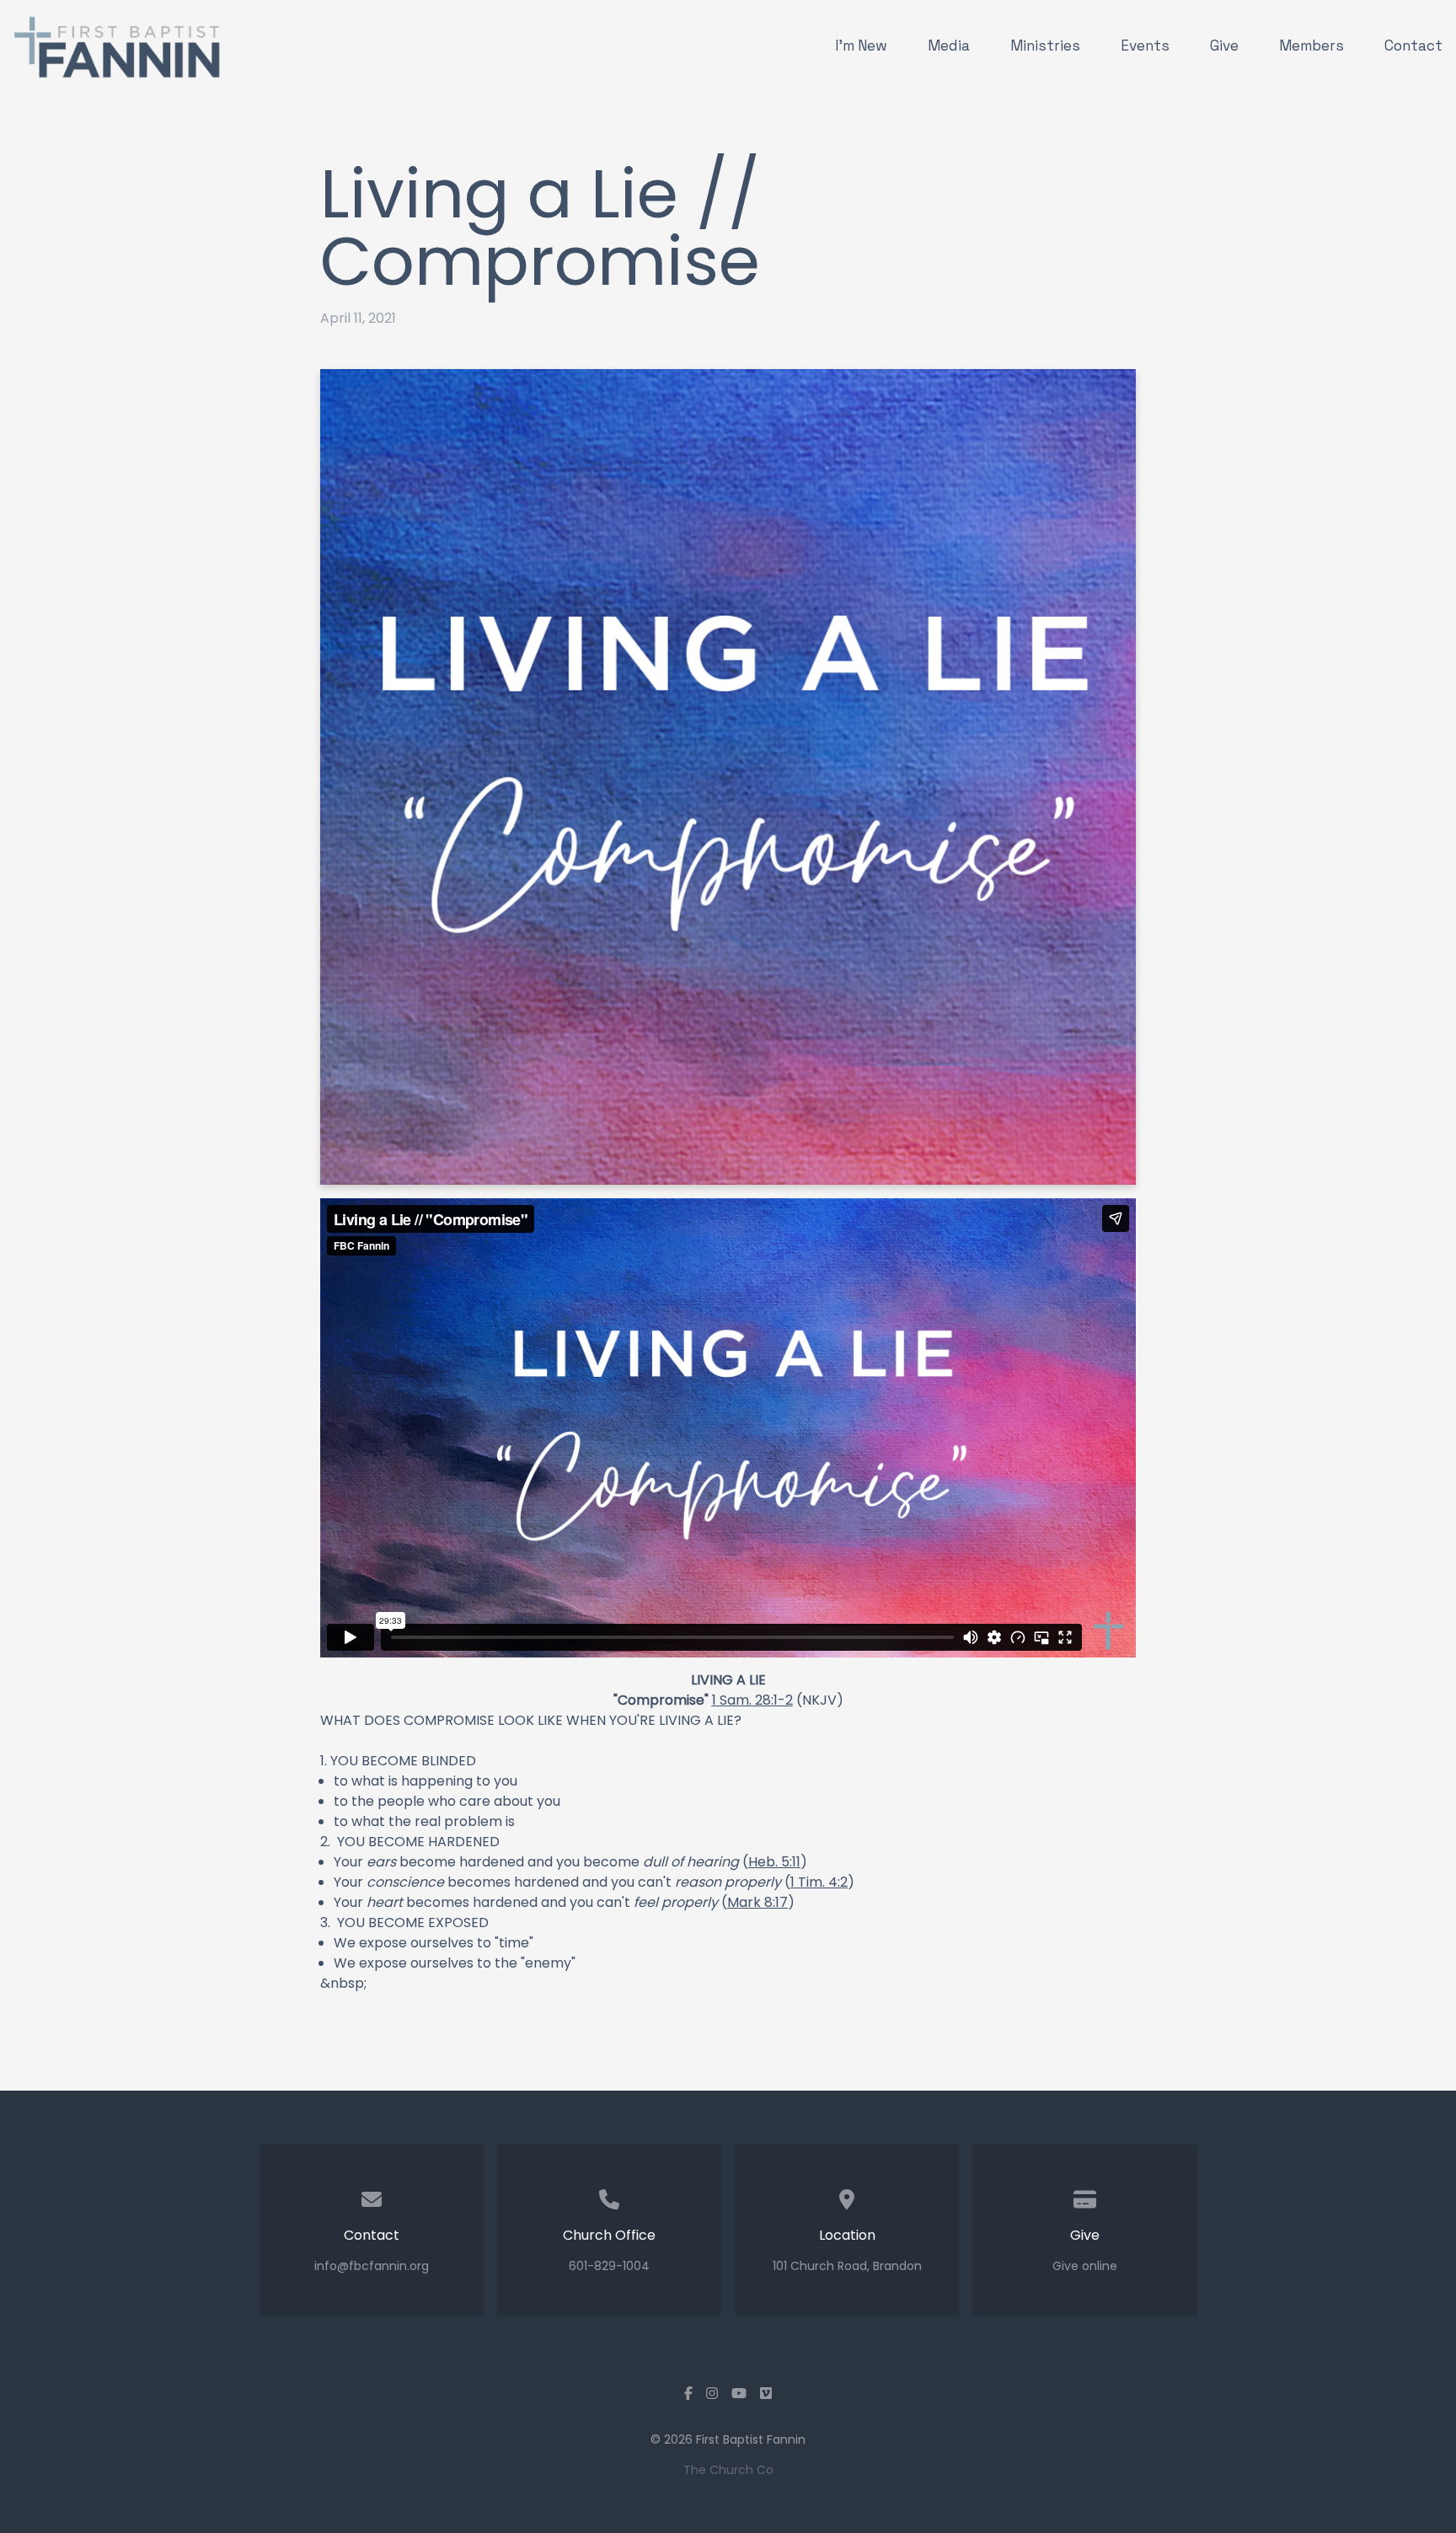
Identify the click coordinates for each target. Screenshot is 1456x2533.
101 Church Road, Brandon (847, 2266)
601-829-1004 (609, 2266)
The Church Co (728, 2470)
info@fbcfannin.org (372, 2266)
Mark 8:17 (757, 1902)
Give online (1085, 2266)
